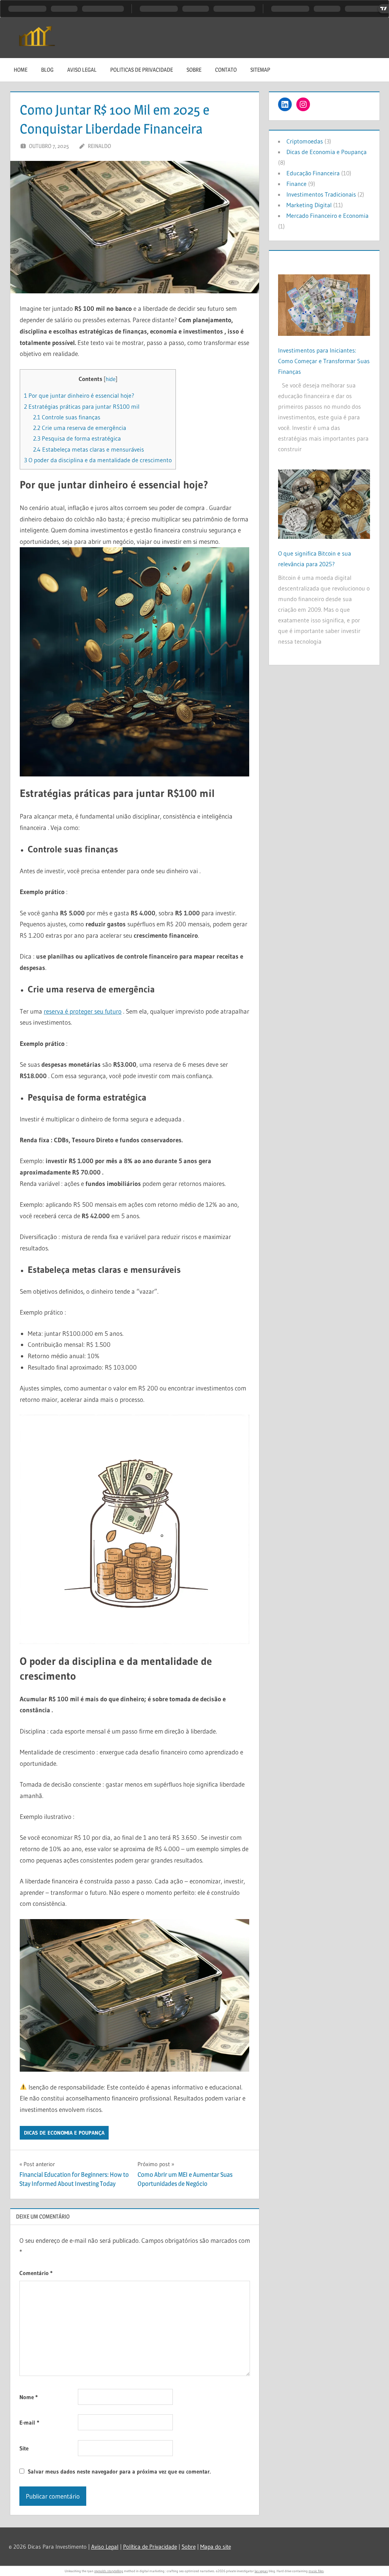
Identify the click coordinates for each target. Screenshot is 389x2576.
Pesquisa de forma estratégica (77, 438)
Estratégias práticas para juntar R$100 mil (82, 406)
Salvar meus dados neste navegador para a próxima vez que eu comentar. (119, 2471)
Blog (47, 70)
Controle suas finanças (67, 417)
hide (111, 379)
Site (24, 2448)
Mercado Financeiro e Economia (327, 216)
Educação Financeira (313, 173)
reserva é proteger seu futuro (83, 1011)
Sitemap (260, 70)
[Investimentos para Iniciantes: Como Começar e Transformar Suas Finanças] (324, 302)
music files (316, 2571)
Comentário (36, 2273)
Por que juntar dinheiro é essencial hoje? (79, 395)
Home (21, 70)
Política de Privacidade (150, 2547)
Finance (296, 184)
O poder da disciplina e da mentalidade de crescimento (98, 460)
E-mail (29, 2422)
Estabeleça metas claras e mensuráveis (89, 449)
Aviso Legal (82, 70)
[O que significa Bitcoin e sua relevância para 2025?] (324, 501)
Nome (28, 2397)
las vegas (261, 2571)
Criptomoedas (305, 141)
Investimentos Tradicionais (321, 194)
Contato (226, 70)
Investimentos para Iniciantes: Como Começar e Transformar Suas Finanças (324, 361)
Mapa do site (216, 2547)
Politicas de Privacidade (142, 70)
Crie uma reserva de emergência (80, 428)
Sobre (194, 70)
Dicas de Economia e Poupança (64, 2133)
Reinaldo (99, 146)
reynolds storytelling (109, 2571)
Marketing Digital (309, 205)
